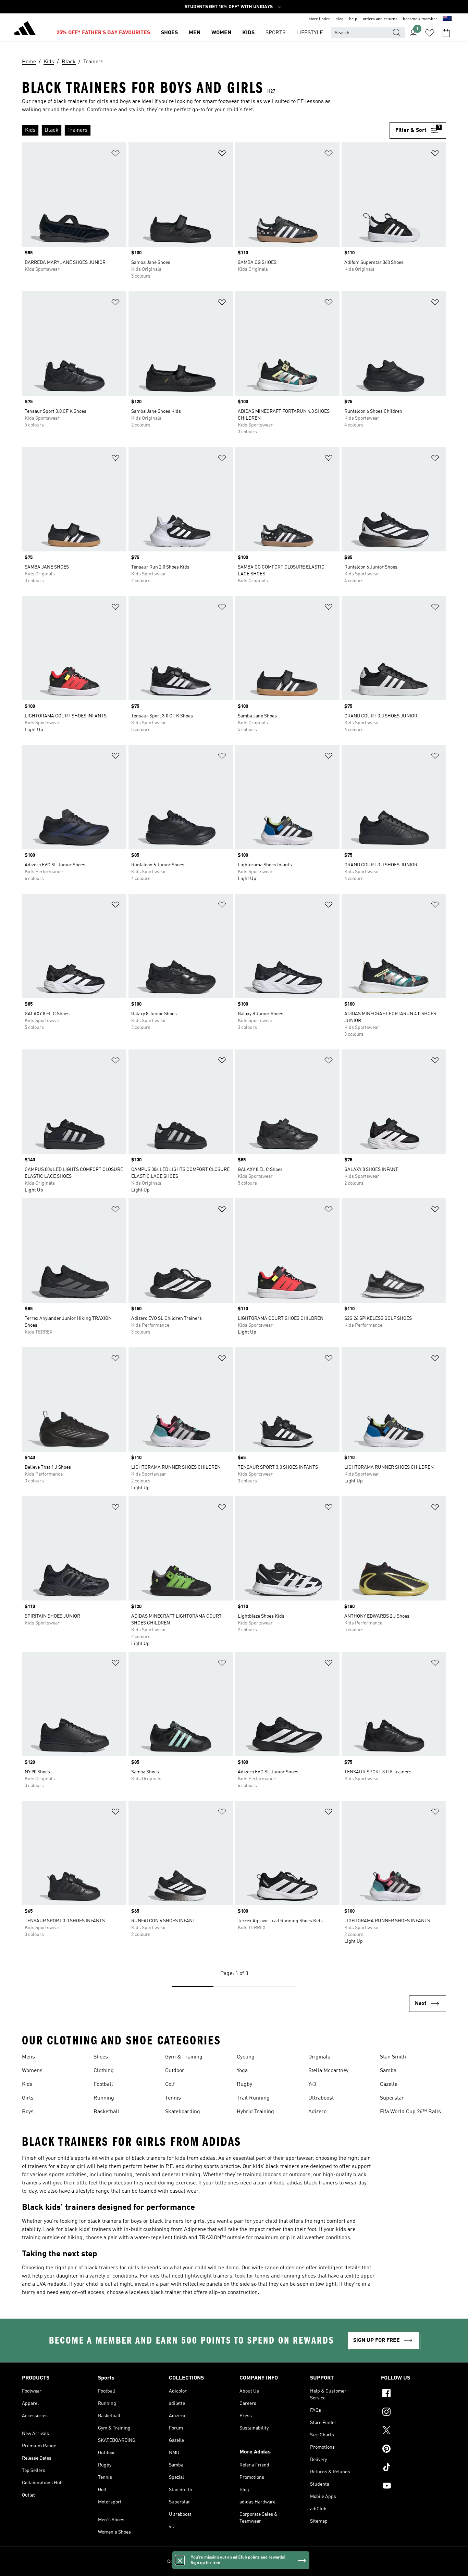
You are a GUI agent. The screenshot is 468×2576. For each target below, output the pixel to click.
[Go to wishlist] (430, 33)
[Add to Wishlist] (115, 155)
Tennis (173, 2098)
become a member (420, 19)
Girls (28, 2098)
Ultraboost (321, 2098)
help (353, 19)
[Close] (180, 2560)
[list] (206, 130)
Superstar (392, 2098)
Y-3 (312, 2084)
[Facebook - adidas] (414, 2394)
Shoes (101, 2057)
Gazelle (389, 2084)
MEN (195, 33)
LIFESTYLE (310, 33)
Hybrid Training (255, 2112)
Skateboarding (183, 2112)
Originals (319, 2057)
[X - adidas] (414, 2431)
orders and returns (380, 19)
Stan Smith (393, 2057)
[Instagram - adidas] (414, 2413)
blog (340, 19)
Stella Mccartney (328, 2071)
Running (104, 2098)
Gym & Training (184, 2057)
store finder (319, 19)
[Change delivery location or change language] (447, 19)
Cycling (246, 2057)
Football (103, 2084)
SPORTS (275, 33)
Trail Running (253, 2098)
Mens (28, 2057)
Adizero (317, 2112)
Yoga (242, 2071)
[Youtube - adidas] (414, 2487)
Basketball (106, 2112)
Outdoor (175, 2071)
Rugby (244, 2084)
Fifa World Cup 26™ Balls (410, 2112)
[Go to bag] (446, 33)
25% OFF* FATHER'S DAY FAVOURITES (103, 33)
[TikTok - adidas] (414, 2468)
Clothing (104, 2071)
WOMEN (221, 33)
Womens (32, 2071)
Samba (388, 2071)
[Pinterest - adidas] (414, 2450)
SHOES (169, 33)
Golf (170, 2084)
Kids (27, 2084)
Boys (28, 2112)
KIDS (248, 33)
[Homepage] (25, 29)
